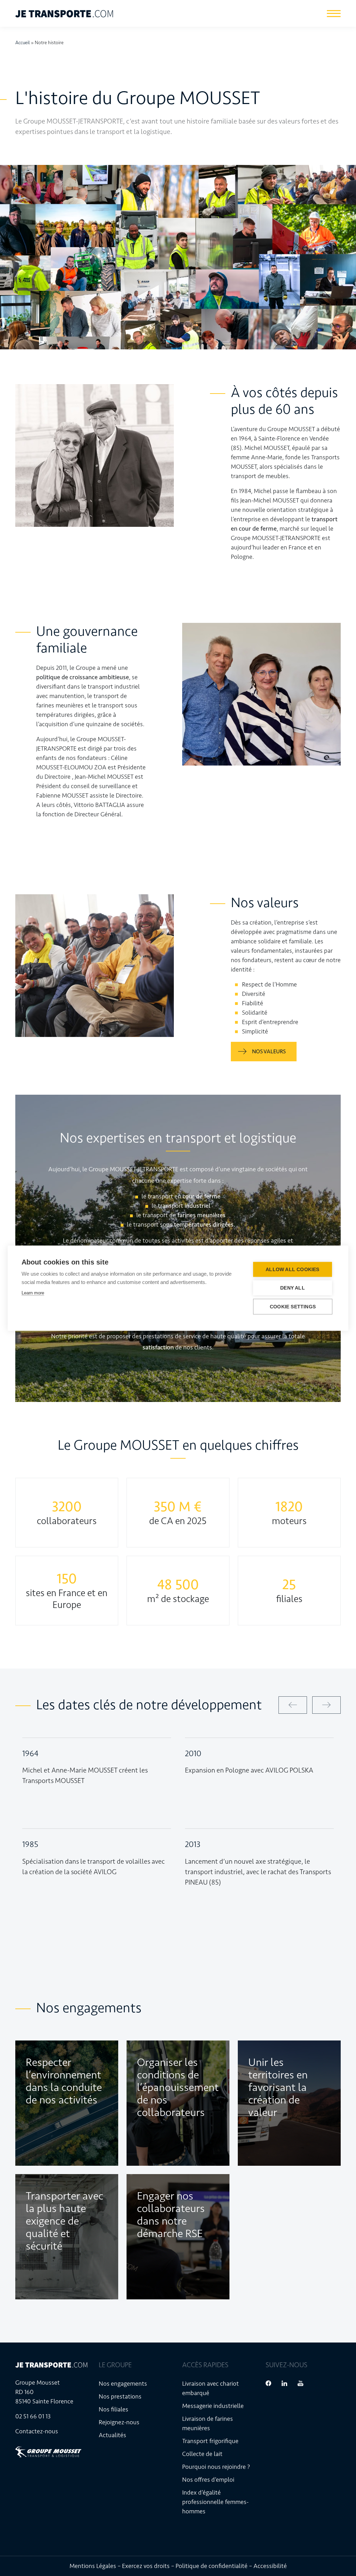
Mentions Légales (93, 2566)
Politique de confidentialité (212, 2566)
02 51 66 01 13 (33, 2416)
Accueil (23, 43)
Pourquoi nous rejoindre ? (216, 2467)
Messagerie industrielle (213, 2406)
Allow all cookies (292, 1269)
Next (326, 1705)
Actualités (112, 2435)
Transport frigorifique (210, 2441)
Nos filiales (114, 2409)
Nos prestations (120, 2396)
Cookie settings (293, 1306)
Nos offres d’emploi (208, 2480)
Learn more (33, 1293)
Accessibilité (270, 2566)
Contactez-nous (37, 2431)
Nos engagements (123, 2384)
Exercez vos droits (146, 2566)
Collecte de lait (202, 2454)
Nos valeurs (269, 1051)
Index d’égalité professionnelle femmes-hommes (215, 2502)
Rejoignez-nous (119, 2422)
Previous (293, 1705)
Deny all (293, 1288)
